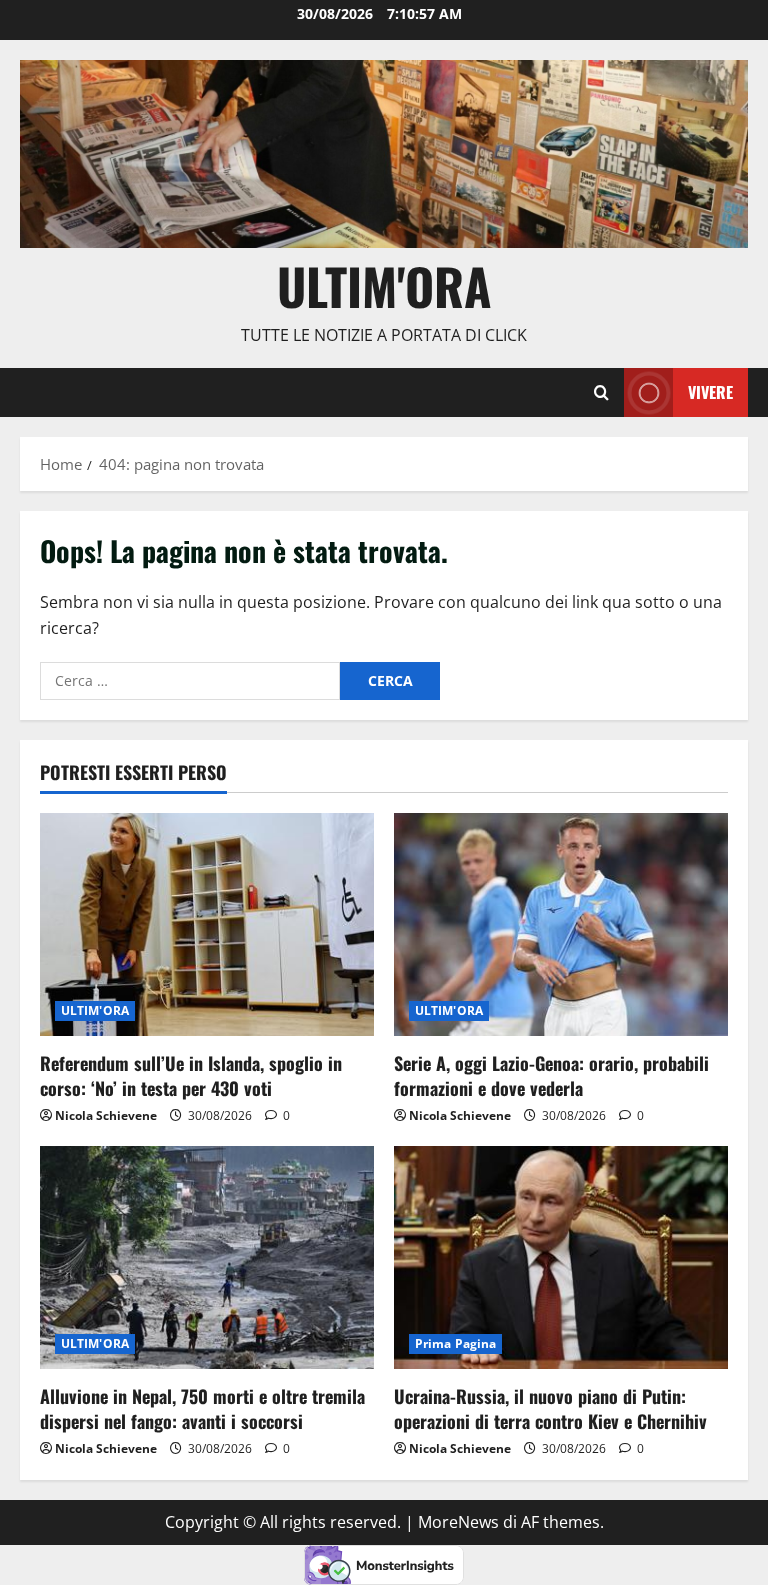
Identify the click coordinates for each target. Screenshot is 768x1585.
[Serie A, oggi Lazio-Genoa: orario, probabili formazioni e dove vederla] (561, 924)
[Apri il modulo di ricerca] (601, 393)
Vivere (710, 392)
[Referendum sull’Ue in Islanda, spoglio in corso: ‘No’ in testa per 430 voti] (207, 924)
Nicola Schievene (106, 1115)
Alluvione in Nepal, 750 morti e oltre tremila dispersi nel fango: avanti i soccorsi (202, 1408)
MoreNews (458, 1522)
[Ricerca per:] (190, 681)
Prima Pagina (455, 1343)
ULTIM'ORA (95, 1010)
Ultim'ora (384, 285)
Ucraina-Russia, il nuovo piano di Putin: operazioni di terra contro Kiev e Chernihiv (550, 1408)
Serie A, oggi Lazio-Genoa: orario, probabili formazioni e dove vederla (551, 1075)
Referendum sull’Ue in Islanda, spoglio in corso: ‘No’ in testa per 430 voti (191, 1075)
